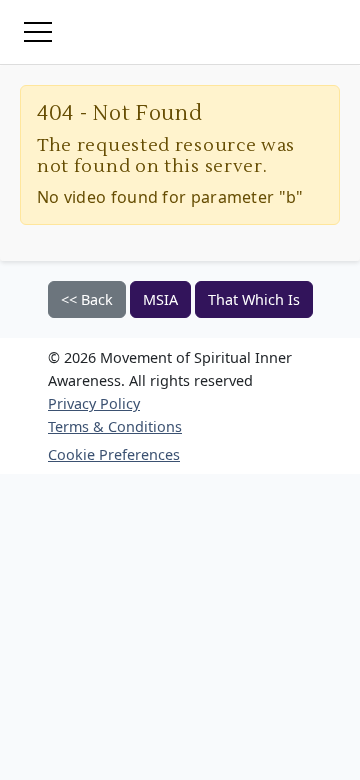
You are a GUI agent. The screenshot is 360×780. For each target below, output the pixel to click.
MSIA (160, 299)
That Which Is (254, 299)
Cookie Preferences (114, 454)
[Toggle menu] (38, 32)
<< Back (87, 299)
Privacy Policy (94, 403)
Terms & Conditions (115, 426)
